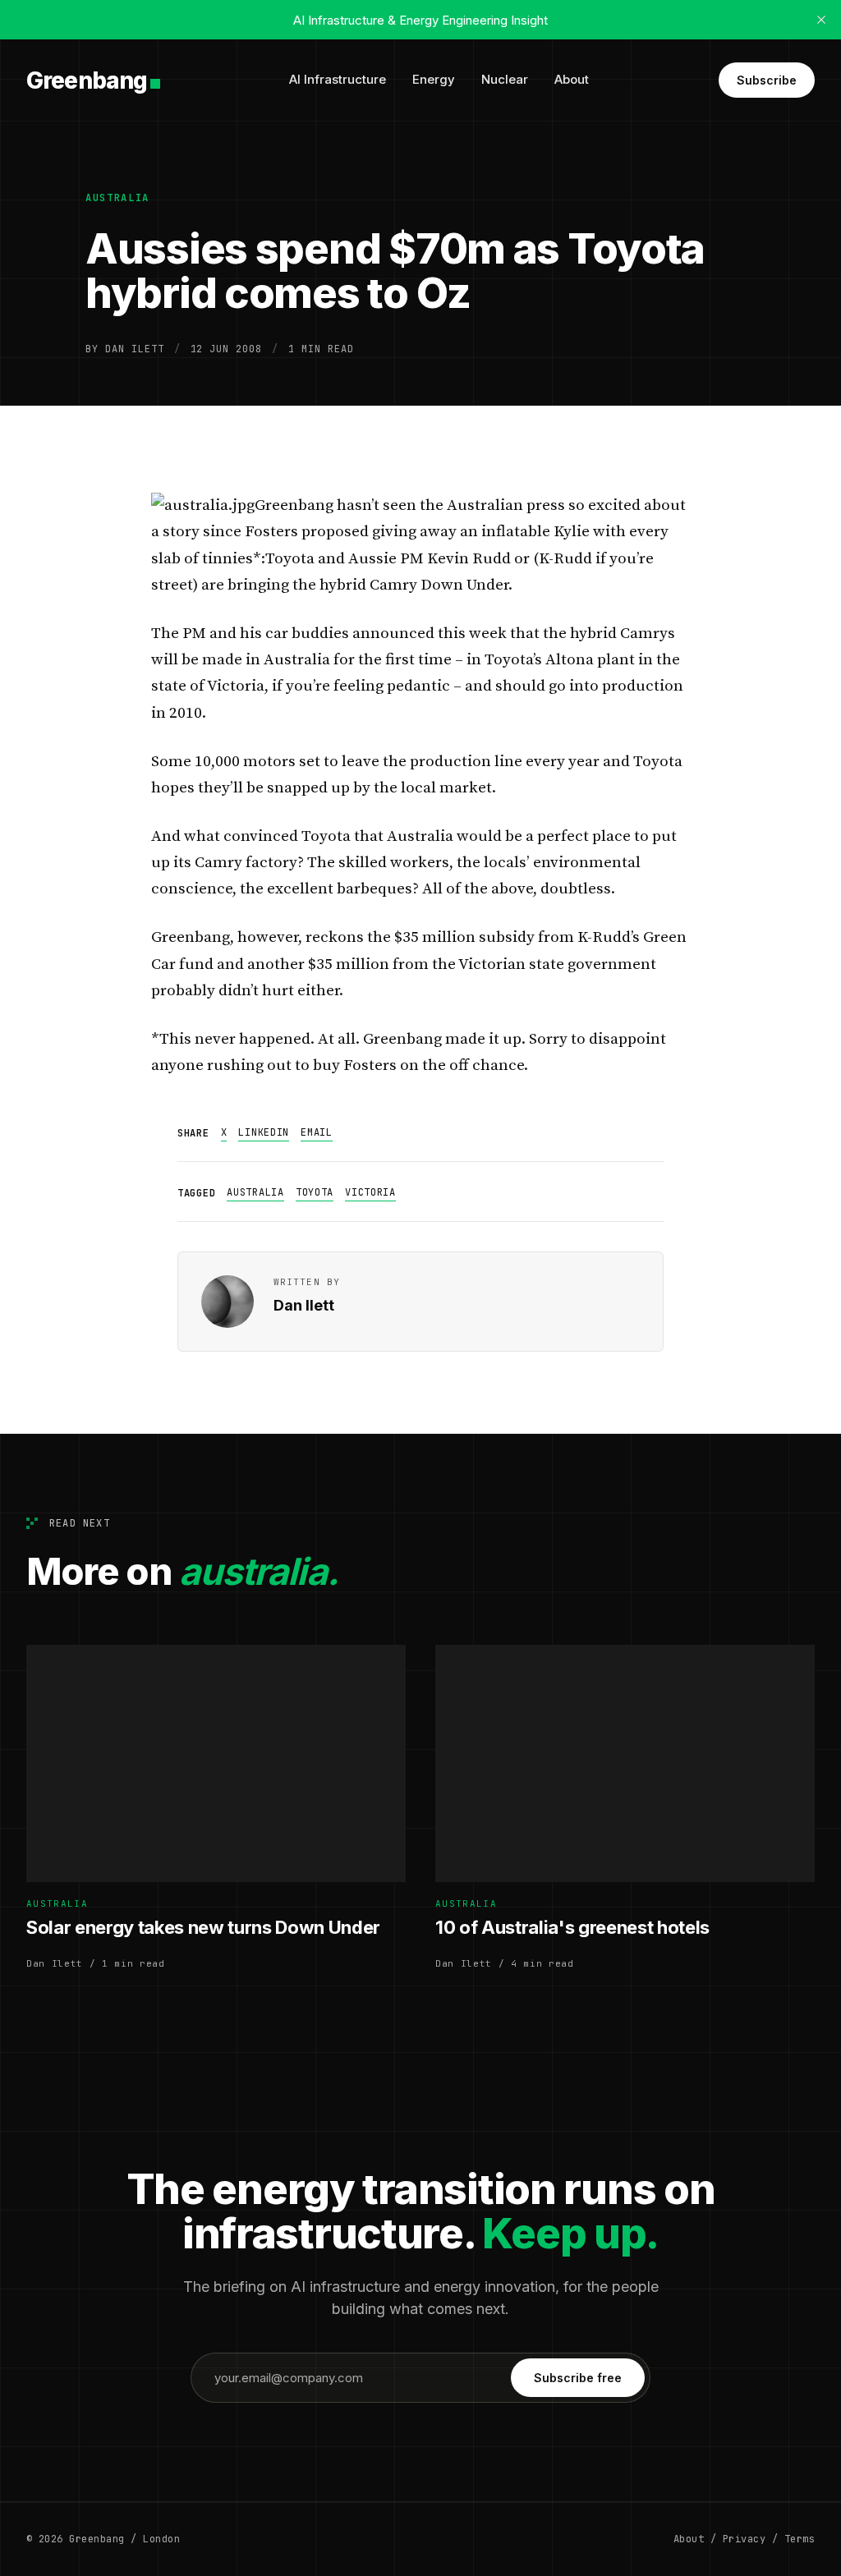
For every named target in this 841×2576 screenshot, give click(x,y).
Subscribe (767, 80)
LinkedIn (264, 1132)
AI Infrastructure (338, 79)
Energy (434, 79)
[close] (821, 20)
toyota (315, 1192)
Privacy (744, 2539)
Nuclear (505, 79)
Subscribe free (578, 2378)
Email (317, 1132)
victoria (370, 1192)
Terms (800, 2539)
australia (117, 198)
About (572, 79)
